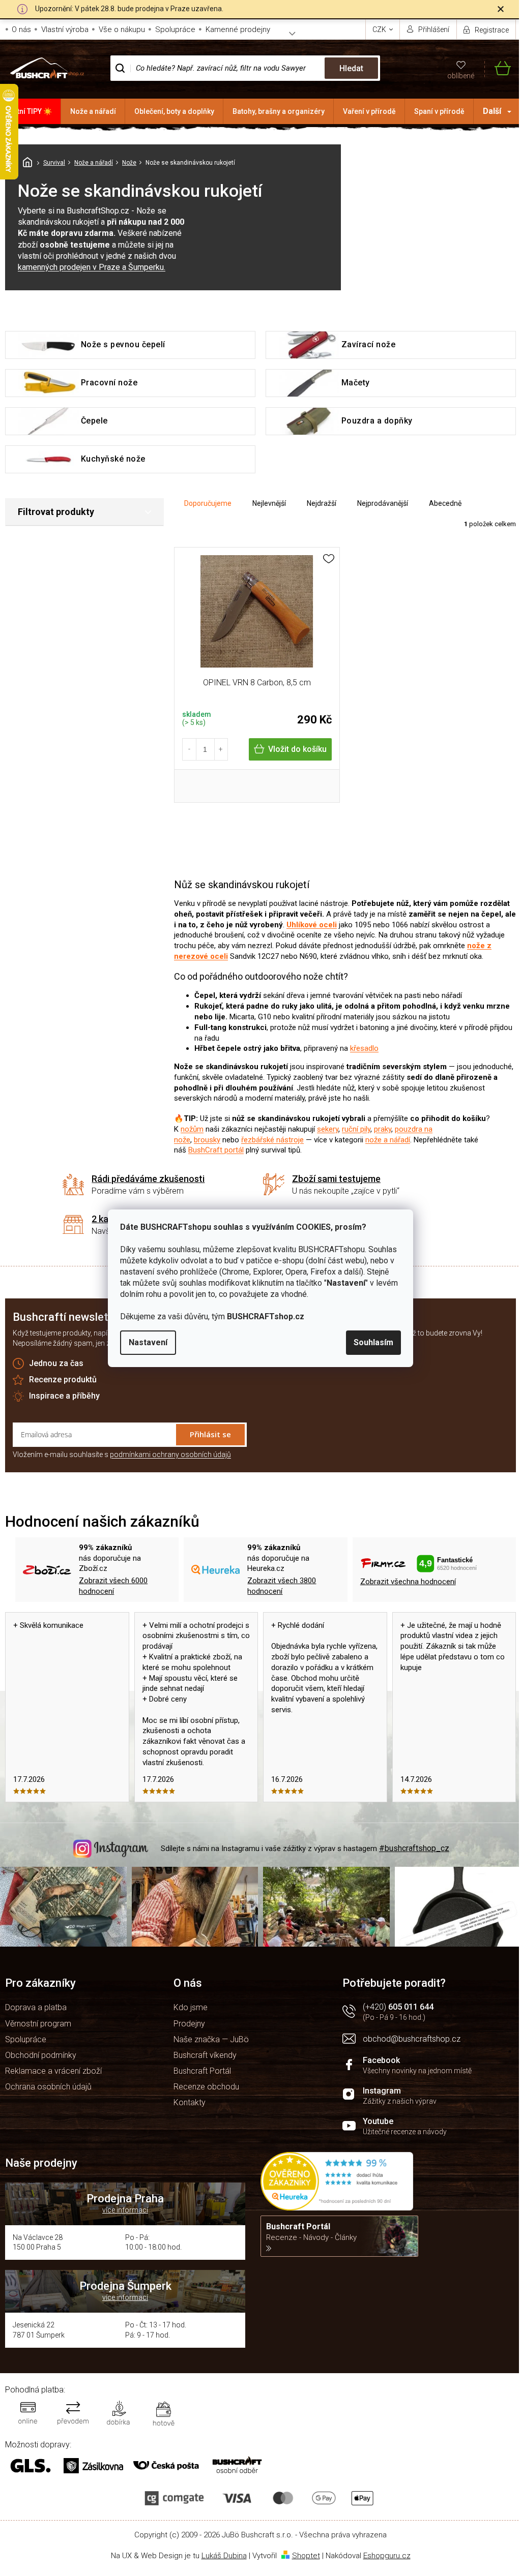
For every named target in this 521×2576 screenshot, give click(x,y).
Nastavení (148, 1342)
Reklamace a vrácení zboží (53, 2071)
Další (492, 111)
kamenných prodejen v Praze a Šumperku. (92, 267)
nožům (192, 1129)
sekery (328, 1129)
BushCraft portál (216, 1150)
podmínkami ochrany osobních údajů (170, 1454)
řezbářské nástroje (272, 1140)
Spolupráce (175, 29)
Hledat (351, 68)
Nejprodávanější (383, 503)
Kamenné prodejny (238, 29)
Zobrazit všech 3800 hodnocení (282, 1586)
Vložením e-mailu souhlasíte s (122, 1454)
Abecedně (445, 503)
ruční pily (356, 1129)
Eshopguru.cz (387, 2556)
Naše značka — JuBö (211, 2039)
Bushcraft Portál (202, 2071)
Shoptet (306, 2556)
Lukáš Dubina (224, 2556)
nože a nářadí (388, 1140)
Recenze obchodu (206, 2087)
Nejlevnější (269, 503)
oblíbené (461, 76)
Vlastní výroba (65, 29)
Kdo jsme (191, 2007)
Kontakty (190, 2102)
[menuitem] (31, 111)
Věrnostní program (38, 2024)
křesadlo (364, 1048)
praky (383, 1129)
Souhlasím (373, 1342)
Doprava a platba (36, 2007)
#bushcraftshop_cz (414, 1848)
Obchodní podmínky (41, 2055)
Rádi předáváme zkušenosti (148, 1179)
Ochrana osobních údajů (48, 2087)
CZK (380, 29)
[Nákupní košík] (498, 68)
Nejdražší (322, 503)
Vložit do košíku (297, 749)
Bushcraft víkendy (205, 2055)
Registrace (492, 30)
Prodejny (189, 2024)
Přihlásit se (210, 1434)
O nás (21, 29)
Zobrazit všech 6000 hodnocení (113, 1586)
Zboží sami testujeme (336, 1179)
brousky (207, 1140)
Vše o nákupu (122, 29)
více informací (125, 2210)
